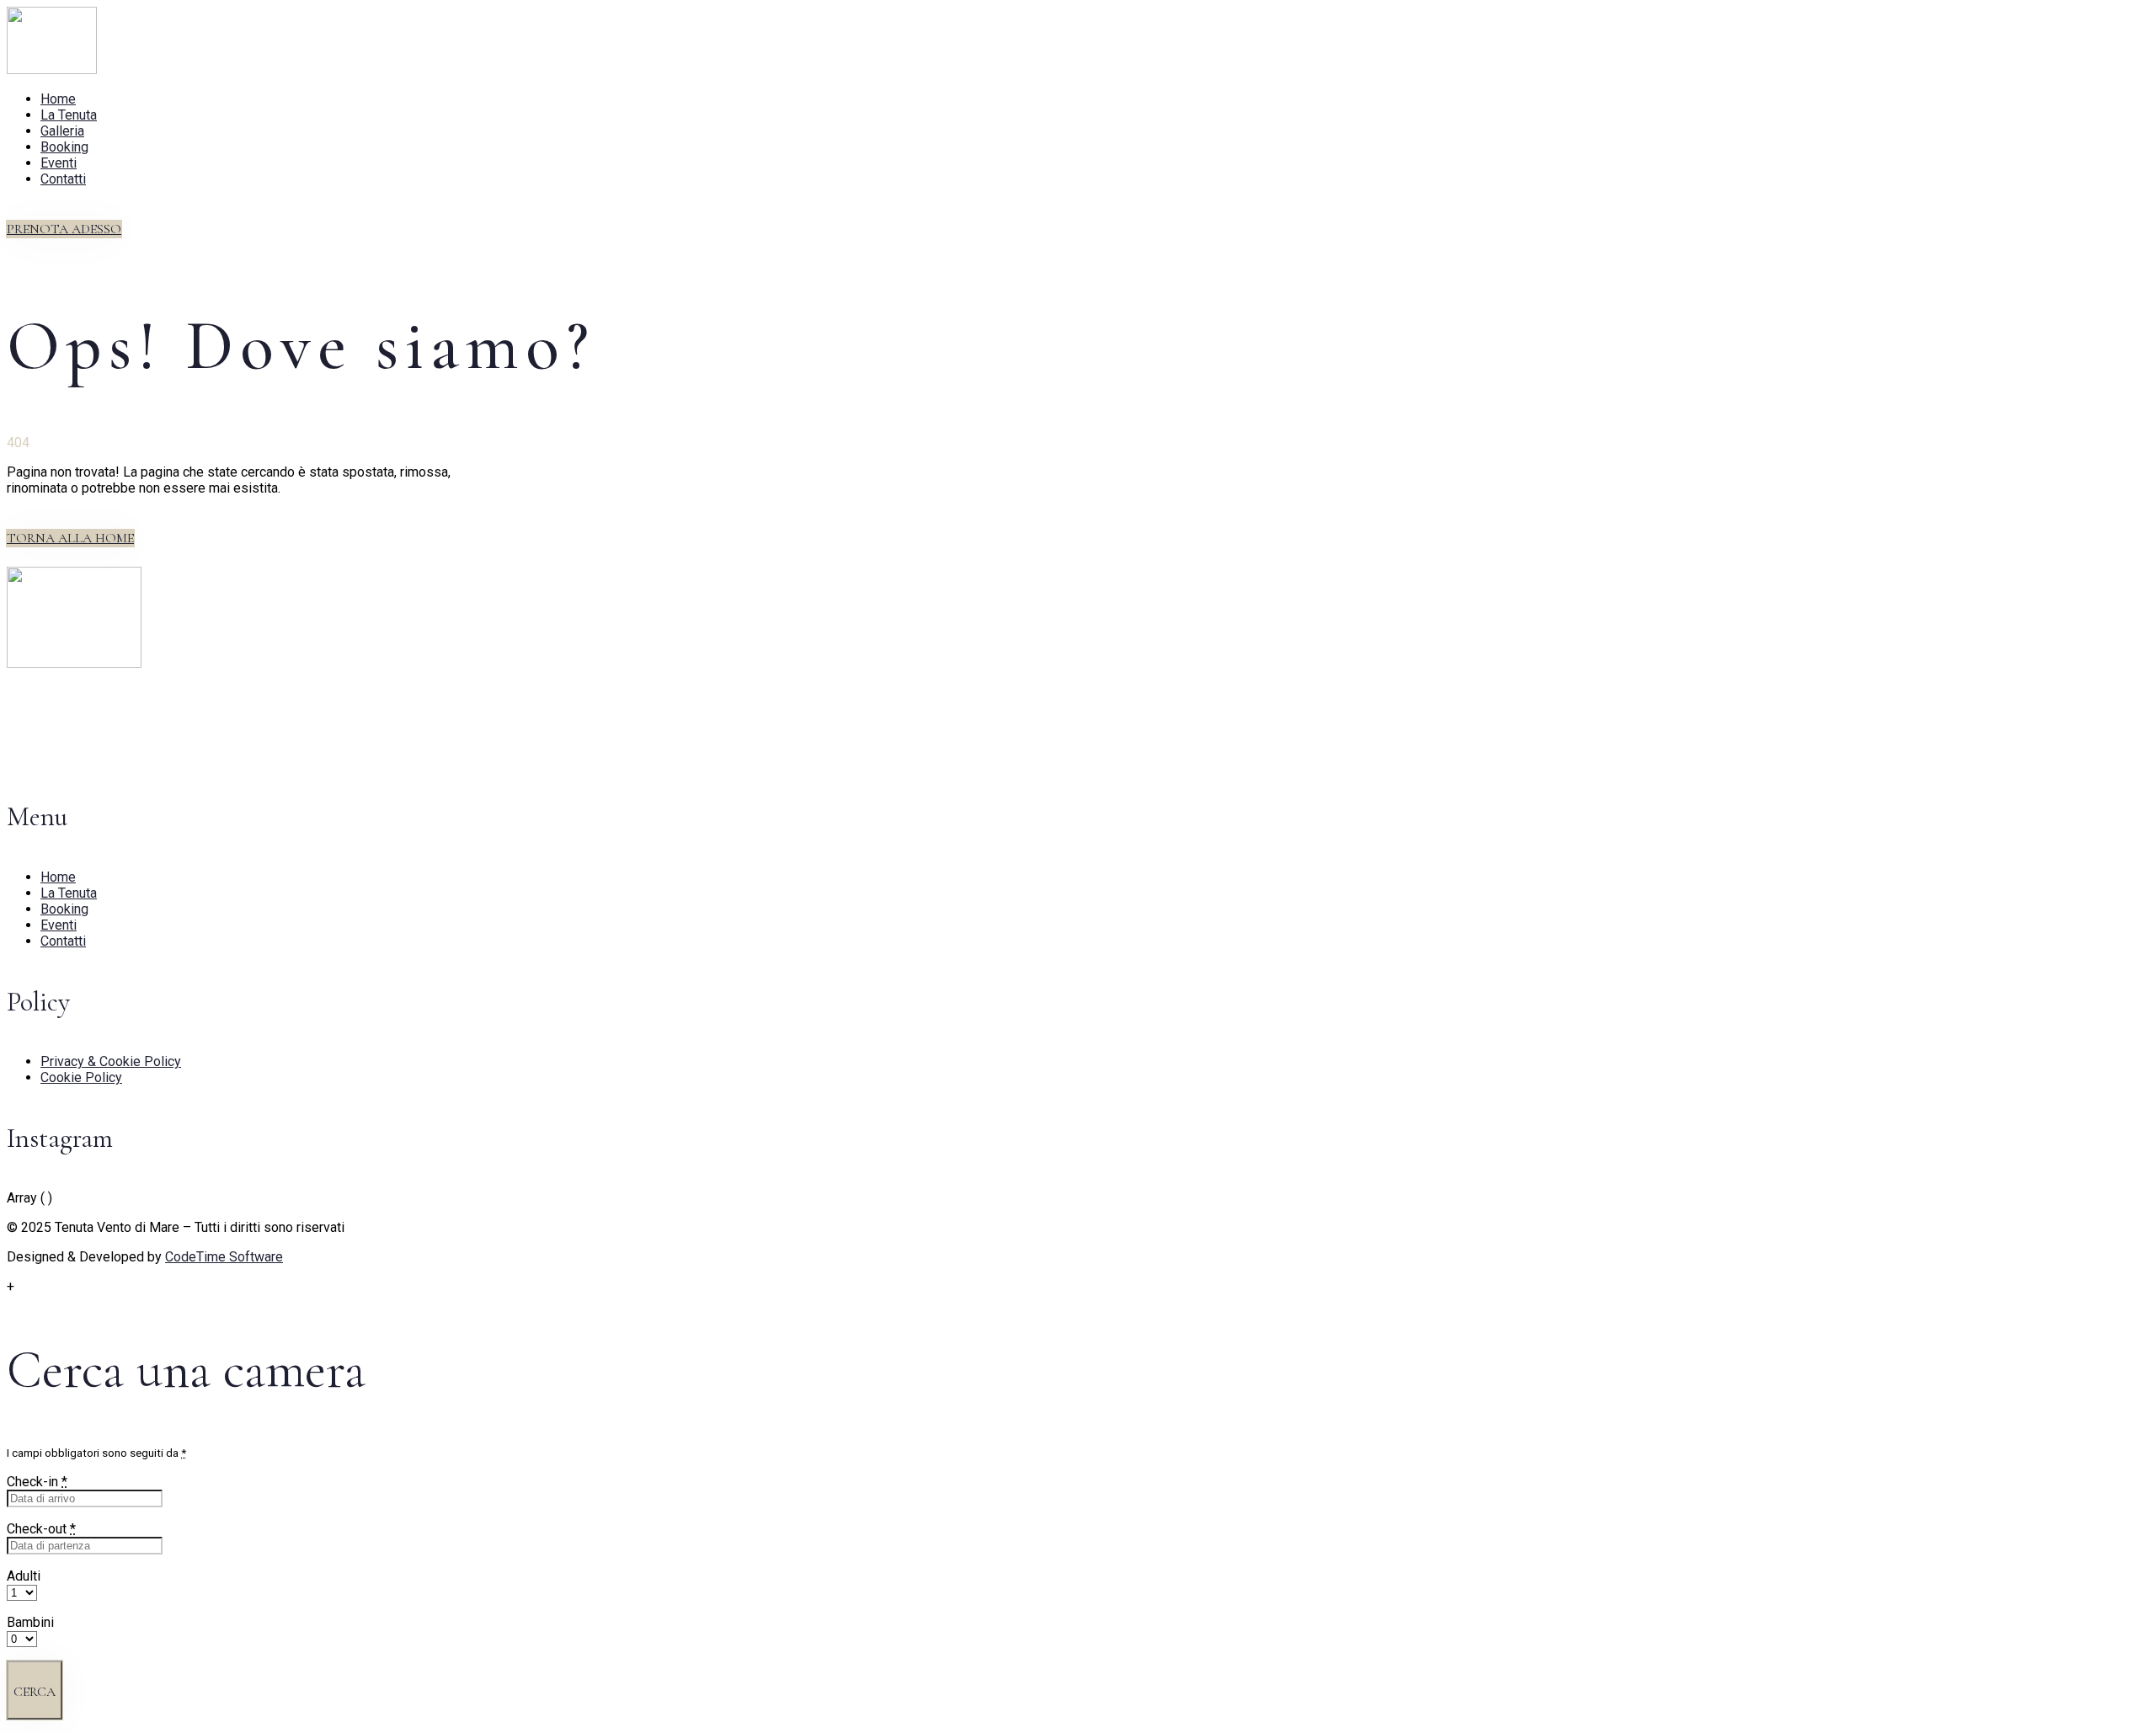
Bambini (30, 1622)
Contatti (63, 179)
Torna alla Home (70, 538)
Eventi (59, 163)
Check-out (41, 1529)
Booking (64, 147)
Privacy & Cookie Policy (111, 1061)
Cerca (35, 1692)
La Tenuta (69, 115)
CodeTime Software (224, 1257)
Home (58, 99)
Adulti (24, 1576)
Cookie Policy (81, 1077)
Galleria (62, 131)
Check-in (37, 1482)
